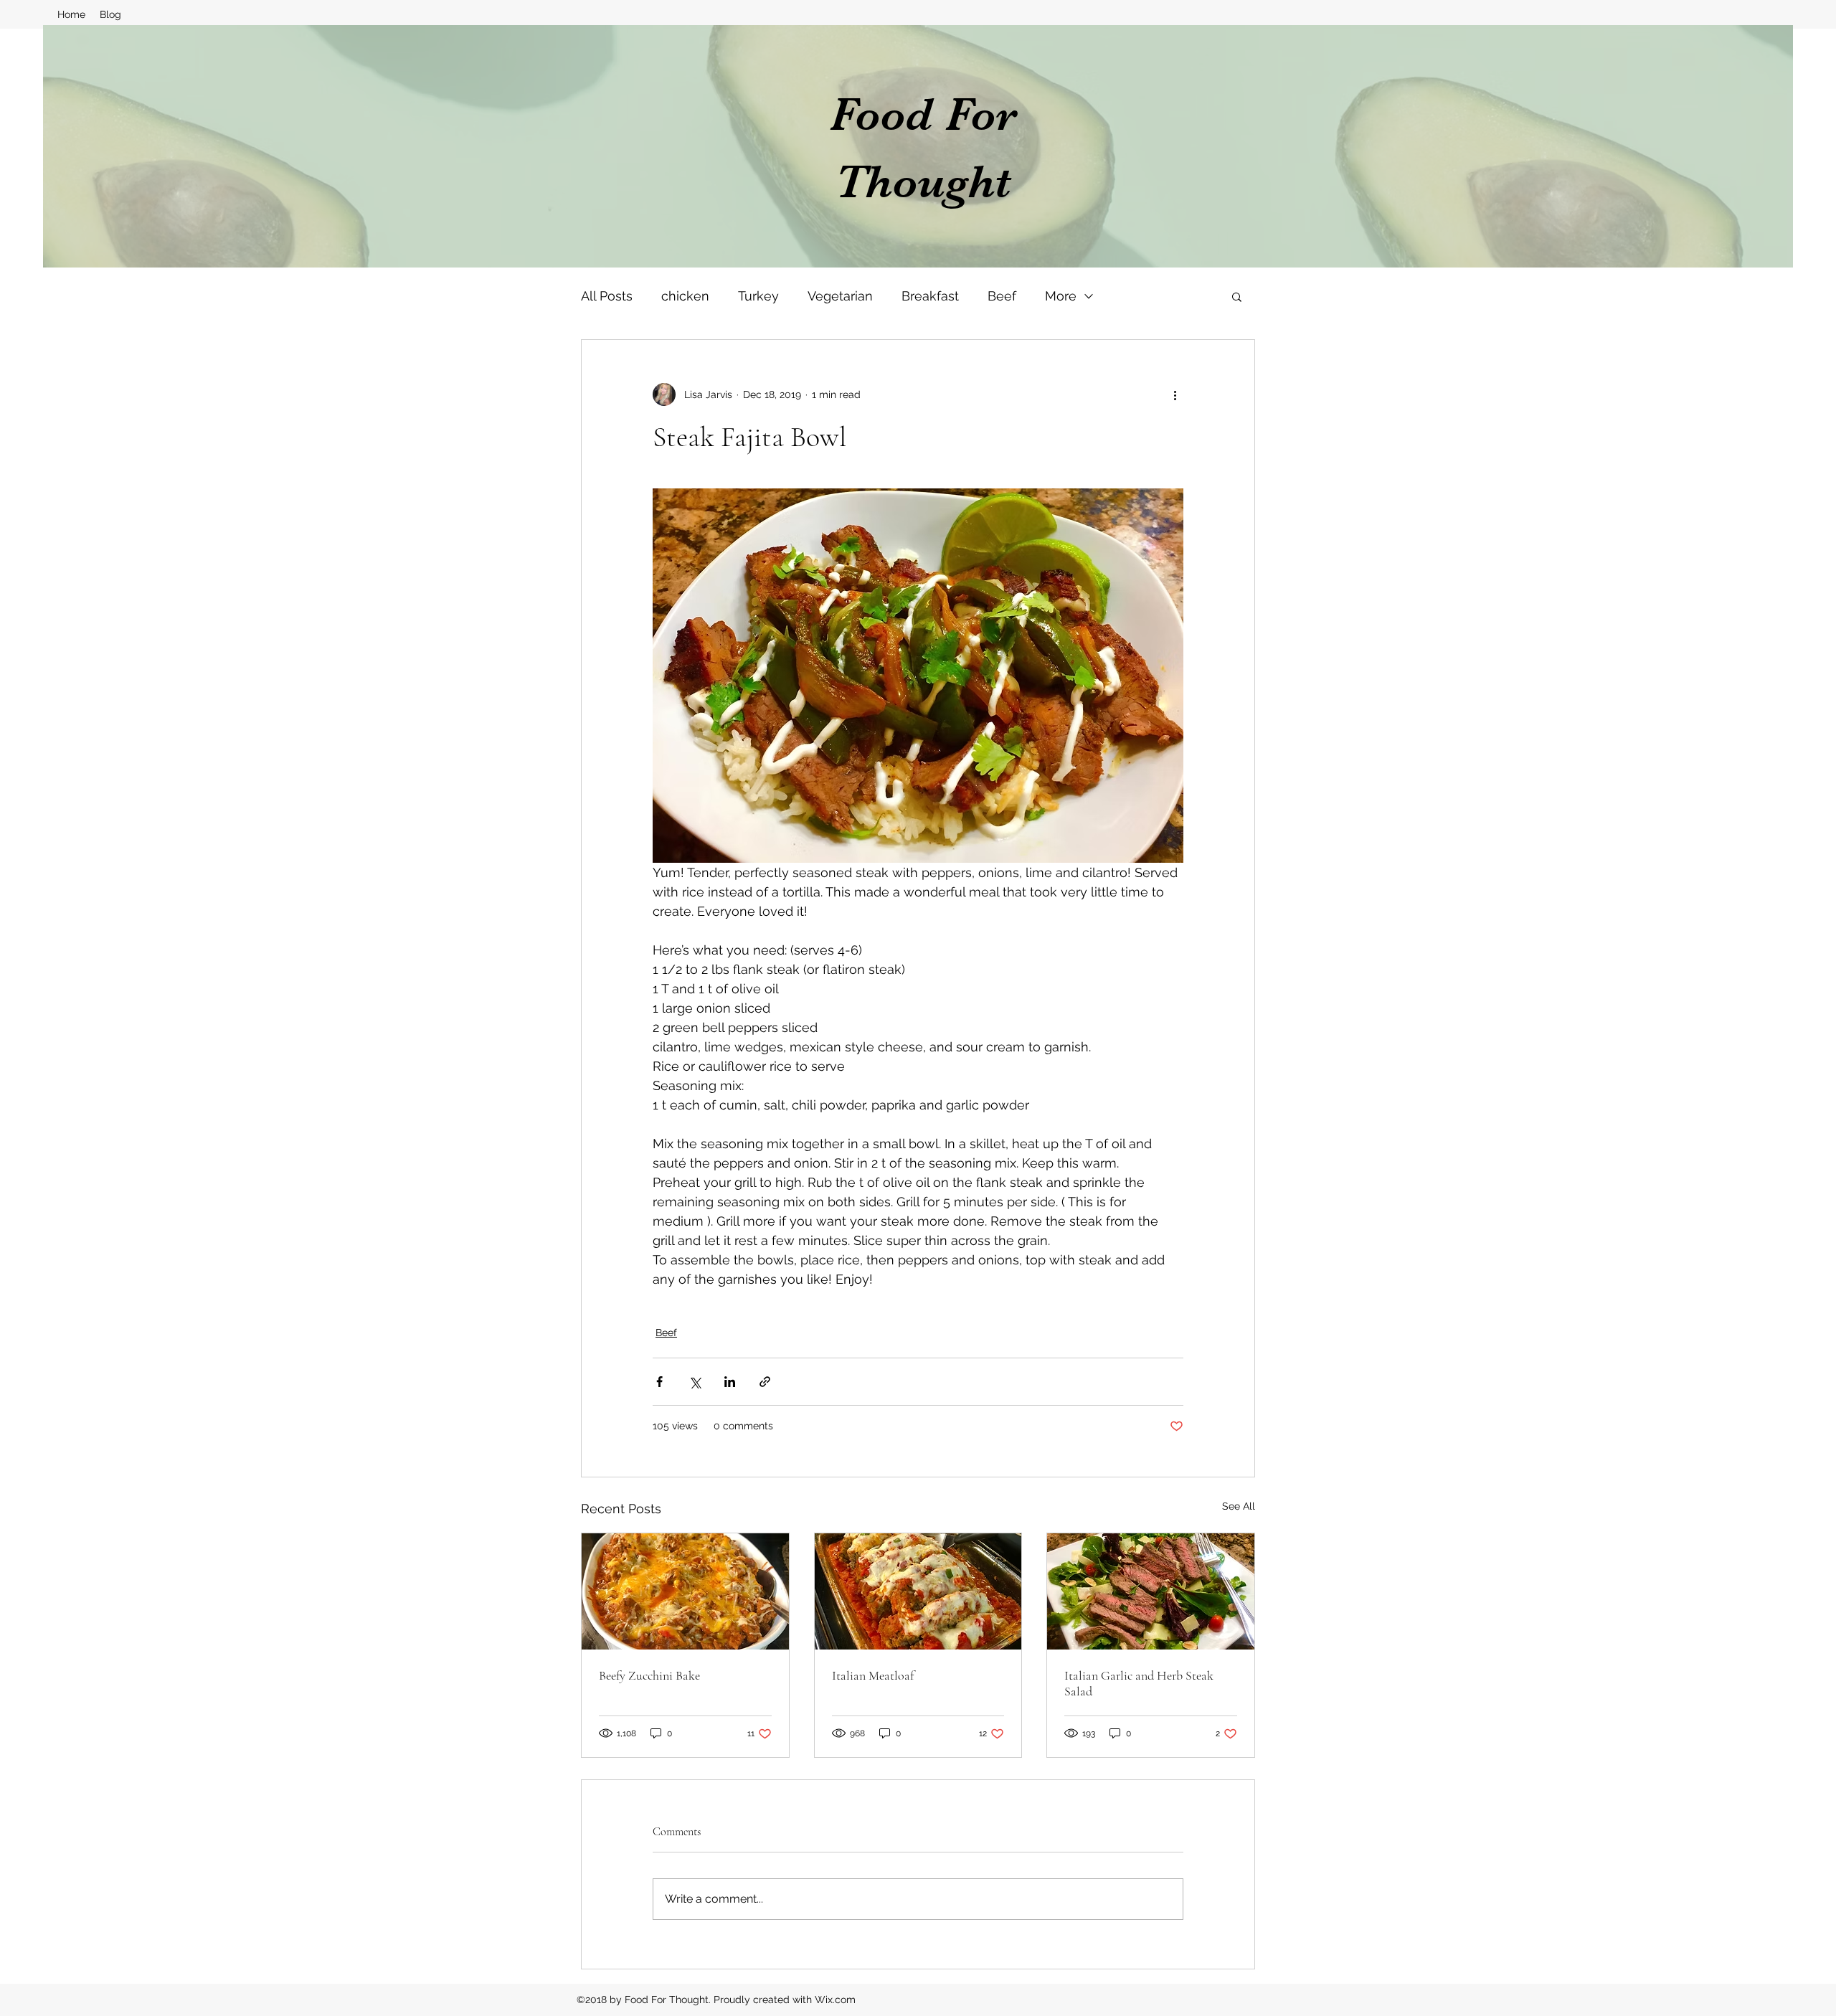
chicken (685, 296)
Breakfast (930, 296)
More (1061, 296)
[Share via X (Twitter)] (695, 1382)
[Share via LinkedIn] (730, 1382)
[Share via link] (765, 1382)
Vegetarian (840, 296)
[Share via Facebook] (659, 1382)
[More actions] (1175, 394)
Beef (1002, 296)
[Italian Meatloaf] (918, 1591)
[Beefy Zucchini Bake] (685, 1591)
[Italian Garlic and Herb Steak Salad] (1151, 1591)
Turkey (758, 296)
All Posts (607, 296)
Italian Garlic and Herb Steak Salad (1139, 1683)
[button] (1237, 296)
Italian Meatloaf (873, 1675)
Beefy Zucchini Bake (649, 1675)
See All (1239, 1506)
